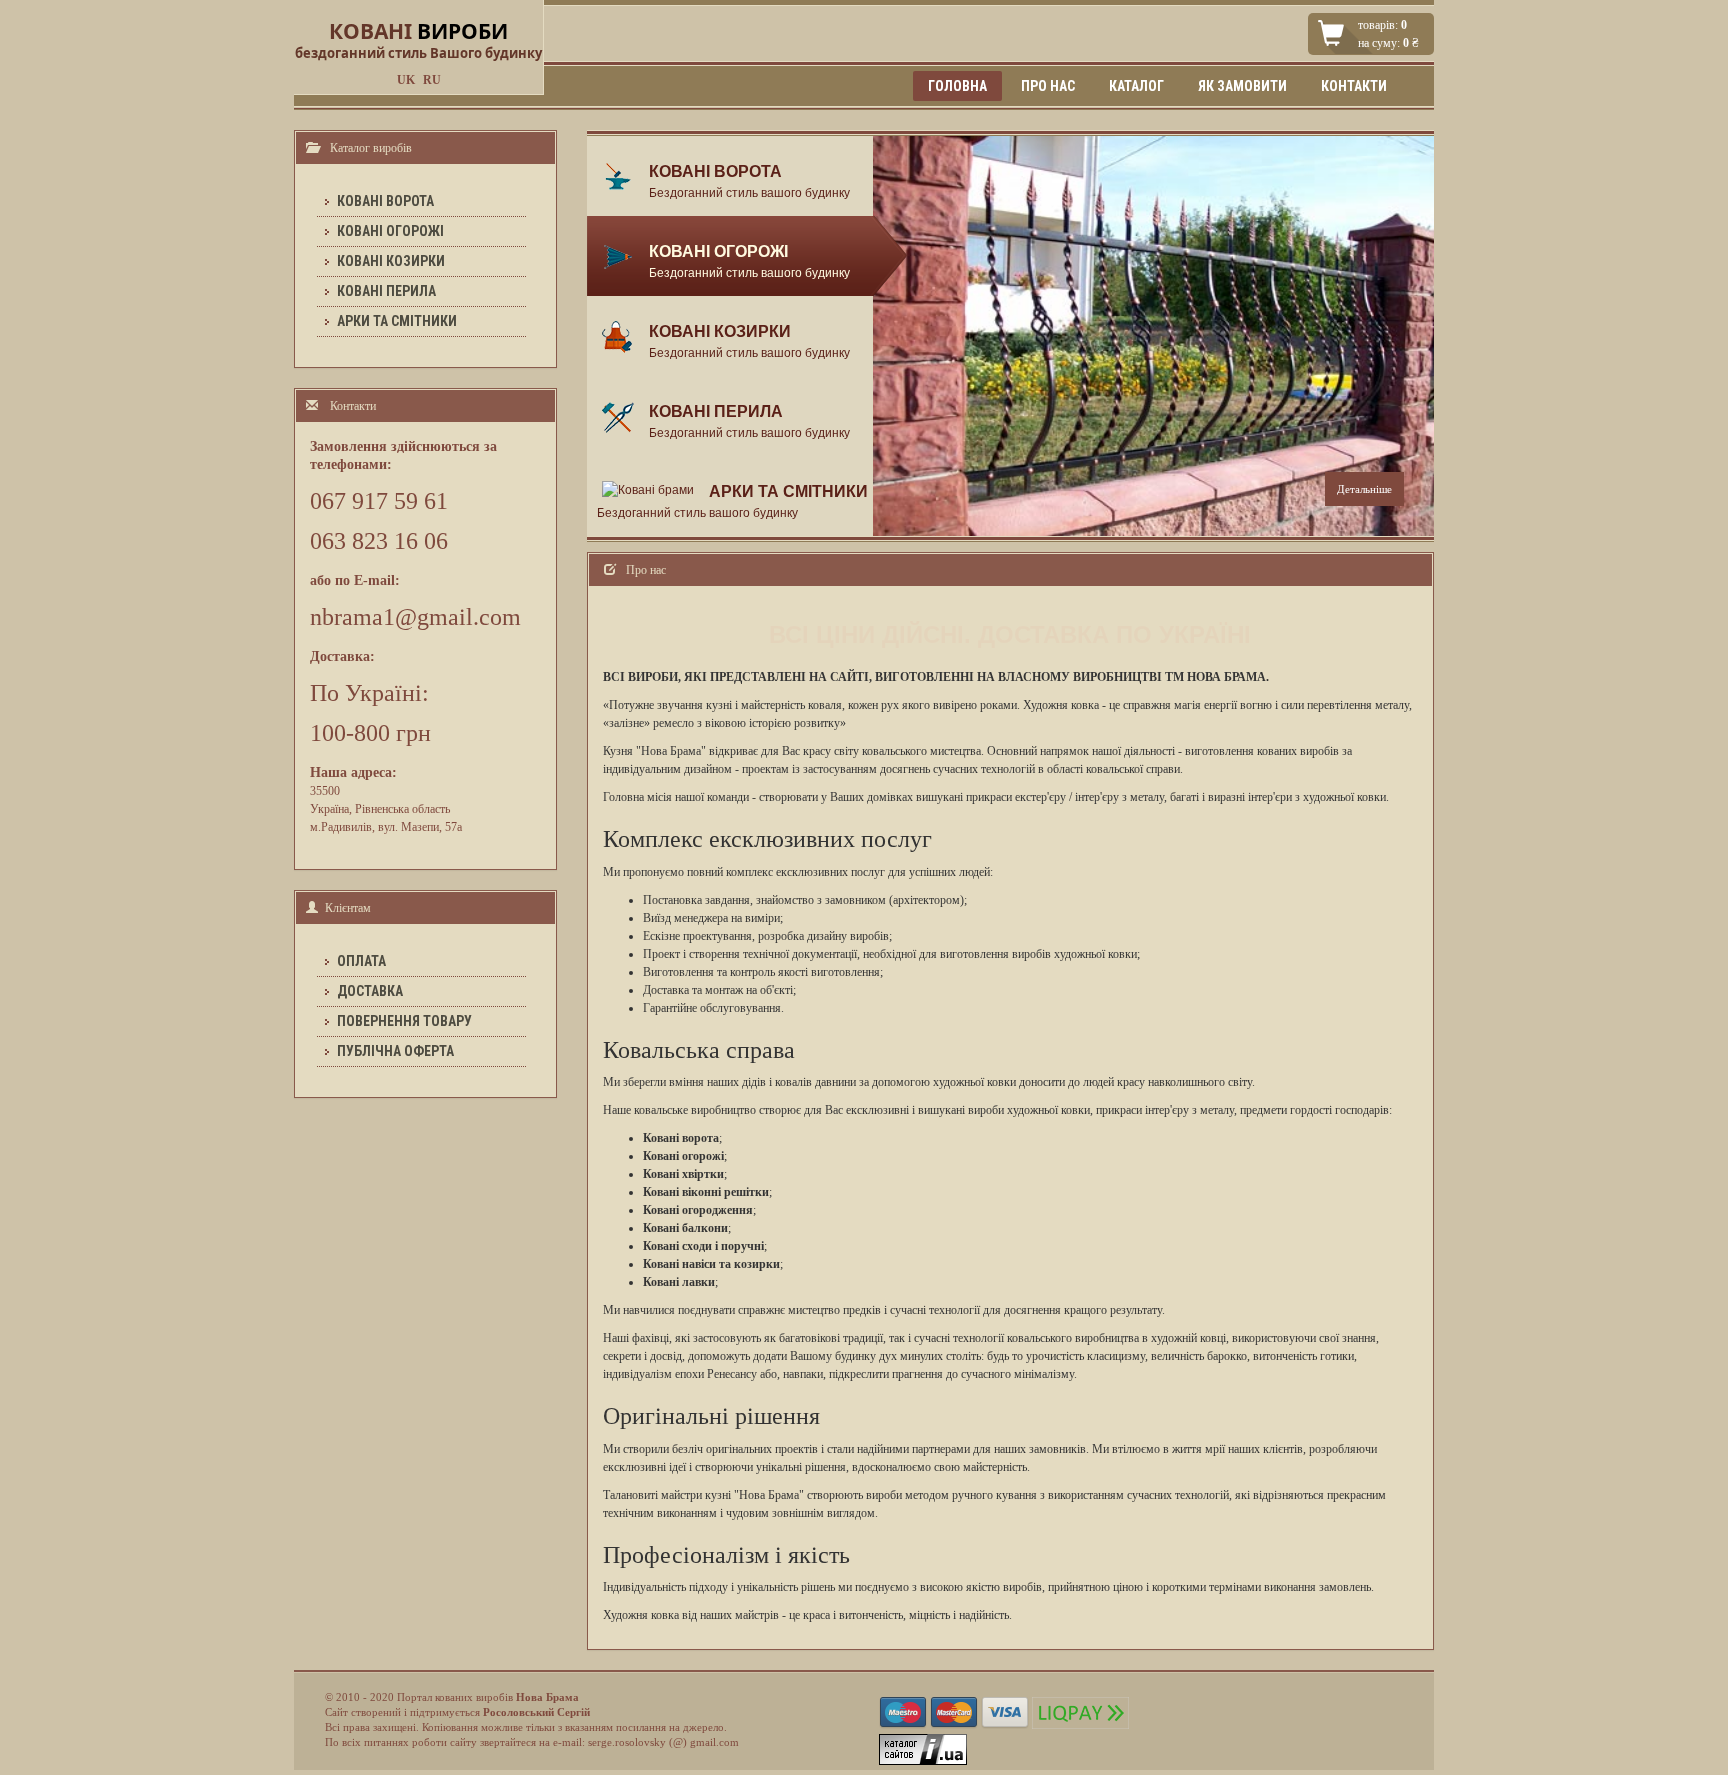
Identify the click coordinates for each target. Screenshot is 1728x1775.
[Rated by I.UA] (923, 1748)
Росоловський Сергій (536, 1712)
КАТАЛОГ (1136, 86)
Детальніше (1364, 489)
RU (432, 80)
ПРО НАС (1048, 86)
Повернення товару (404, 1021)
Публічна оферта (395, 1051)
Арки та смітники (397, 321)
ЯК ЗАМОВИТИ (1242, 86)
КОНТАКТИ (1354, 86)
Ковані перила (386, 291)
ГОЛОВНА (957, 86)
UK (406, 80)
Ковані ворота (385, 201)
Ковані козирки (391, 261)
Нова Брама (547, 1697)
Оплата (361, 961)
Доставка (370, 991)
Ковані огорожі (390, 231)
